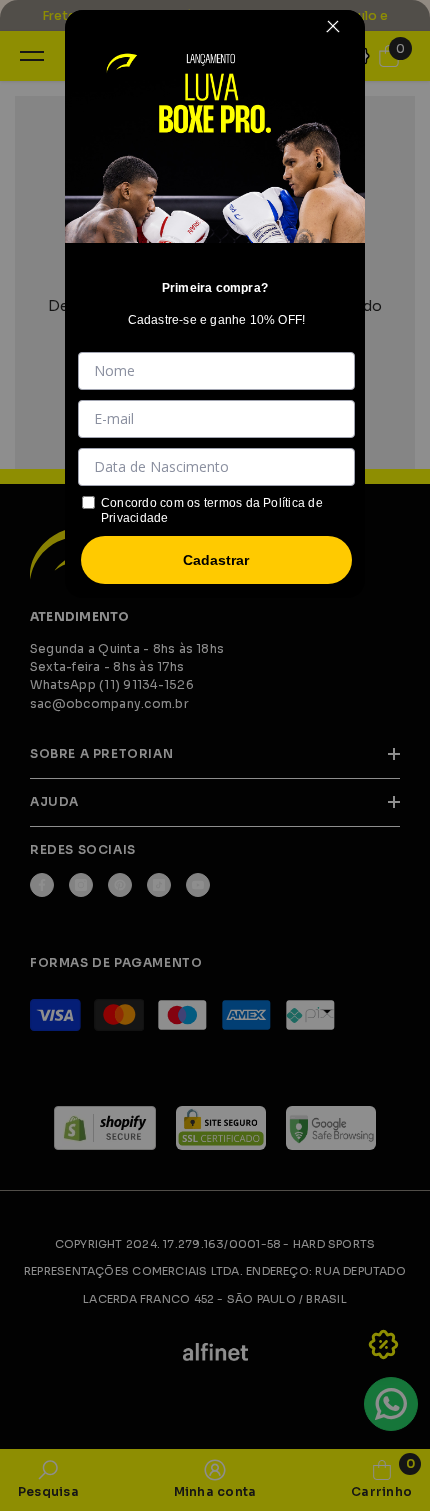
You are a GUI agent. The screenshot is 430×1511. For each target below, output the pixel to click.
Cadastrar (216, 560)
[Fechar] (333, 26)
